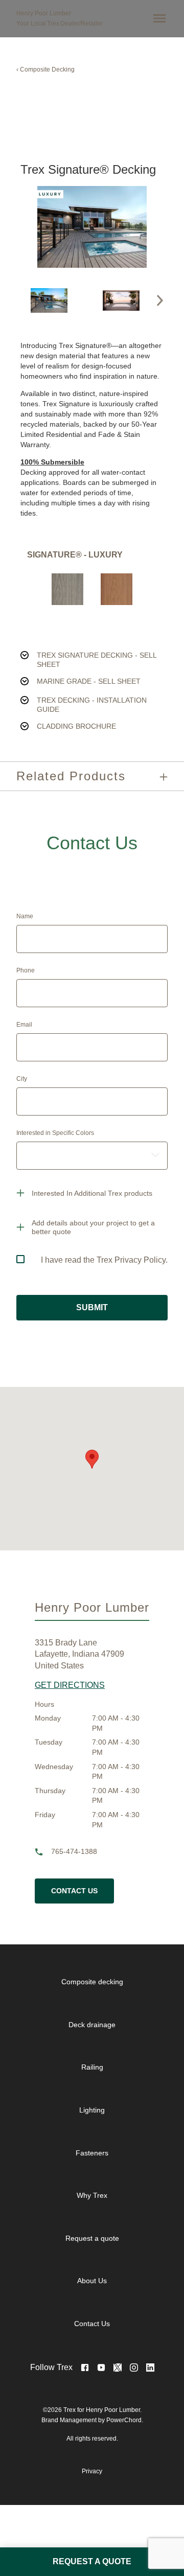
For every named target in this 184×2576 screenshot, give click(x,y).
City (22, 1079)
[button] (160, 300)
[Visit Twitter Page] (118, 2368)
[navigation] (100, 2153)
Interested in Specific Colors (55, 1133)
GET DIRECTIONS (70, 1685)
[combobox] (92, 1156)
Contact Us (74, 1891)
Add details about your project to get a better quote (93, 1227)
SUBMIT (92, 1307)
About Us (92, 2281)
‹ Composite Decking (45, 69)
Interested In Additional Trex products (92, 1193)
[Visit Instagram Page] (134, 2368)
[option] (49, 300)
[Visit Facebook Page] (85, 2368)
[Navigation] (157, 18)
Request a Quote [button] (92, 2561)
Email (24, 1025)
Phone (26, 970)
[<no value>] (150, 2368)
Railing (92, 2067)
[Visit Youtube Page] (101, 2368)
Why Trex (92, 2195)
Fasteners (92, 2153)
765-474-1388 (74, 1852)
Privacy (92, 2471)
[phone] (43, 1852)
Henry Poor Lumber (44, 13)
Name (25, 916)
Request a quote (92, 2238)
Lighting (92, 2110)
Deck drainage (92, 2025)
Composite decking (92, 1982)
